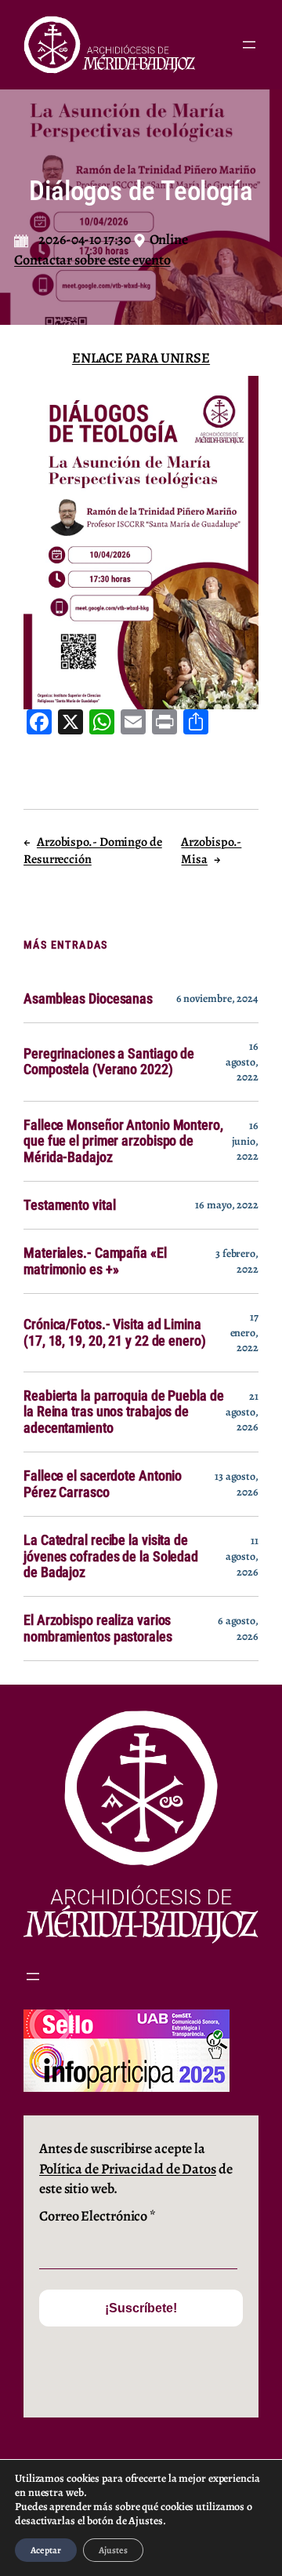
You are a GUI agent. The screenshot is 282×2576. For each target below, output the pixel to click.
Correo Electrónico (98, 2216)
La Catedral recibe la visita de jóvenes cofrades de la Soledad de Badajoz (111, 1556)
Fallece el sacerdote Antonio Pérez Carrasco (103, 1484)
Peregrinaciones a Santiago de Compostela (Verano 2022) (109, 1062)
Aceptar (46, 2550)
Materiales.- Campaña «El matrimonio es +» (95, 1261)
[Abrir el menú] (249, 45)
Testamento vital (69, 1205)
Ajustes (113, 2550)
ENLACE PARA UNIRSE (141, 358)
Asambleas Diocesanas (88, 999)
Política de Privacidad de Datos (128, 2169)
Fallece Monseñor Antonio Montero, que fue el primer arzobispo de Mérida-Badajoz (123, 1141)
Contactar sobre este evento (92, 260)
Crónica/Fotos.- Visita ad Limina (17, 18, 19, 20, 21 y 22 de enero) (115, 1332)
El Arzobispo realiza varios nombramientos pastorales (98, 1628)
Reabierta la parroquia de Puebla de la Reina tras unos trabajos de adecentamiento (124, 1412)
